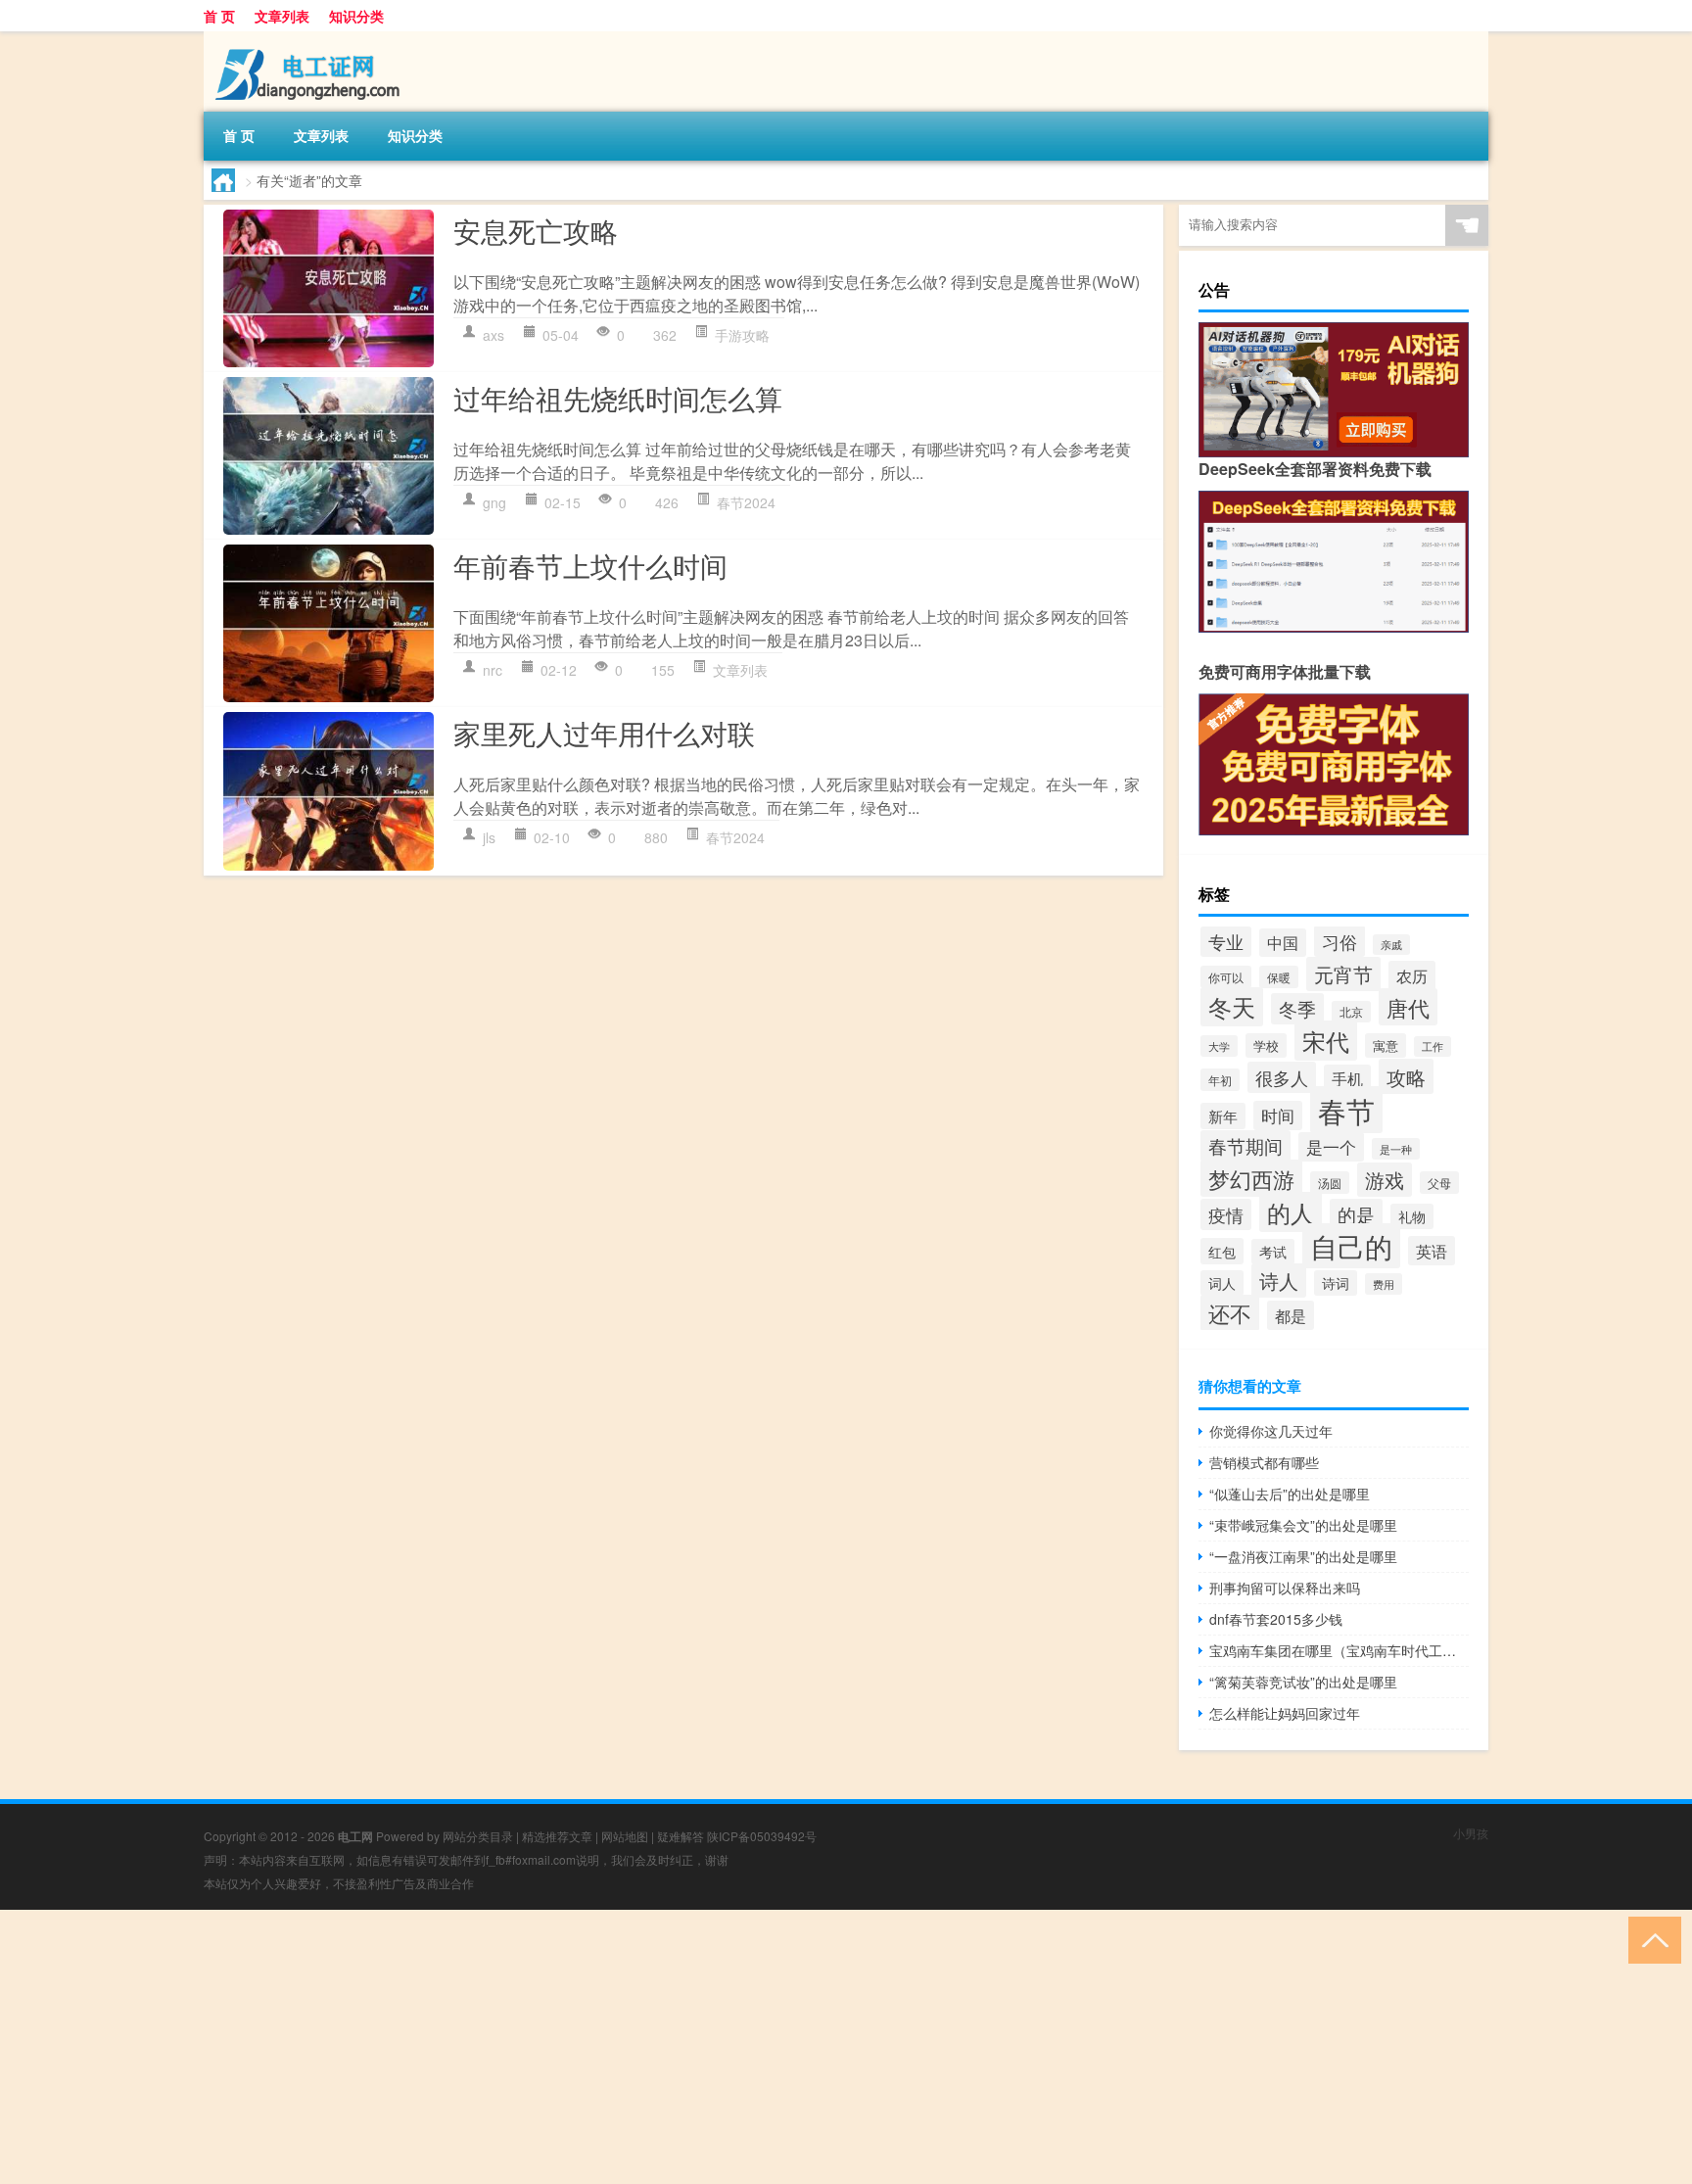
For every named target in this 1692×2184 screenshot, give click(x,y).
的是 (1356, 1214)
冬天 (1232, 1007)
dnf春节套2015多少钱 (1276, 1619)
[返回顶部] (1650, 1939)
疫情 (1226, 1214)
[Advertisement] (587, 2047)
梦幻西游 (1251, 1178)
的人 (1291, 1212)
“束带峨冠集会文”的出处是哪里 (1303, 1525)
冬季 (1297, 1009)
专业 (1226, 942)
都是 (1291, 1315)
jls (489, 837)
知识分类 (356, 16)
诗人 (1279, 1281)
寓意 (1386, 1045)
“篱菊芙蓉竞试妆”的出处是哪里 (1303, 1682)
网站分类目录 (478, 1836)
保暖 (1279, 977)
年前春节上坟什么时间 (590, 565)
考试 (1273, 1252)
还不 (1230, 1313)
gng (494, 502)
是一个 (1331, 1147)
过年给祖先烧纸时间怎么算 (618, 398)
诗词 (1336, 1283)
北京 (1351, 1012)
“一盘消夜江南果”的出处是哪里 (1303, 1556)
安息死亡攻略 (536, 230)
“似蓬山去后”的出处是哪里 (1290, 1494)
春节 (1346, 1110)
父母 (1439, 1183)
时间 (1278, 1116)
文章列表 (282, 16)
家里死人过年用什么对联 (604, 733)
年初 (1220, 1080)
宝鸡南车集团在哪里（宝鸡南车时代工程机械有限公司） (1339, 1650)
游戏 (1385, 1180)
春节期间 (1245, 1146)
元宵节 (1343, 974)
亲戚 (1391, 945)
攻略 (1406, 1076)
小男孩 (1471, 1833)
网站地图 (625, 1836)
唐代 (1408, 1007)
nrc (493, 670)
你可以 (1226, 977)
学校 (1266, 1045)
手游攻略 (742, 335)
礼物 (1412, 1216)
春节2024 (746, 502)
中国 (1283, 943)
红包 (1222, 1251)
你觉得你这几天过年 (1271, 1431)
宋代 (1326, 1041)
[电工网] (306, 38)
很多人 (1282, 1077)
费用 (1384, 1284)
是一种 (1396, 1149)
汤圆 (1330, 1183)
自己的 (1351, 1246)
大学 (1219, 1046)
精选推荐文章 (557, 1836)
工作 (1433, 1046)
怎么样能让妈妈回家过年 (1285, 1713)
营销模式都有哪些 (1264, 1462)
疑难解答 (681, 1836)
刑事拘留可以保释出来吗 (1285, 1588)
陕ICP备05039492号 (762, 1836)
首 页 (219, 16)
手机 (1347, 1078)
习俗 (1339, 941)
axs (493, 335)
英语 (1432, 1251)
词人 (1222, 1283)
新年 (1223, 1116)
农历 (1412, 975)
